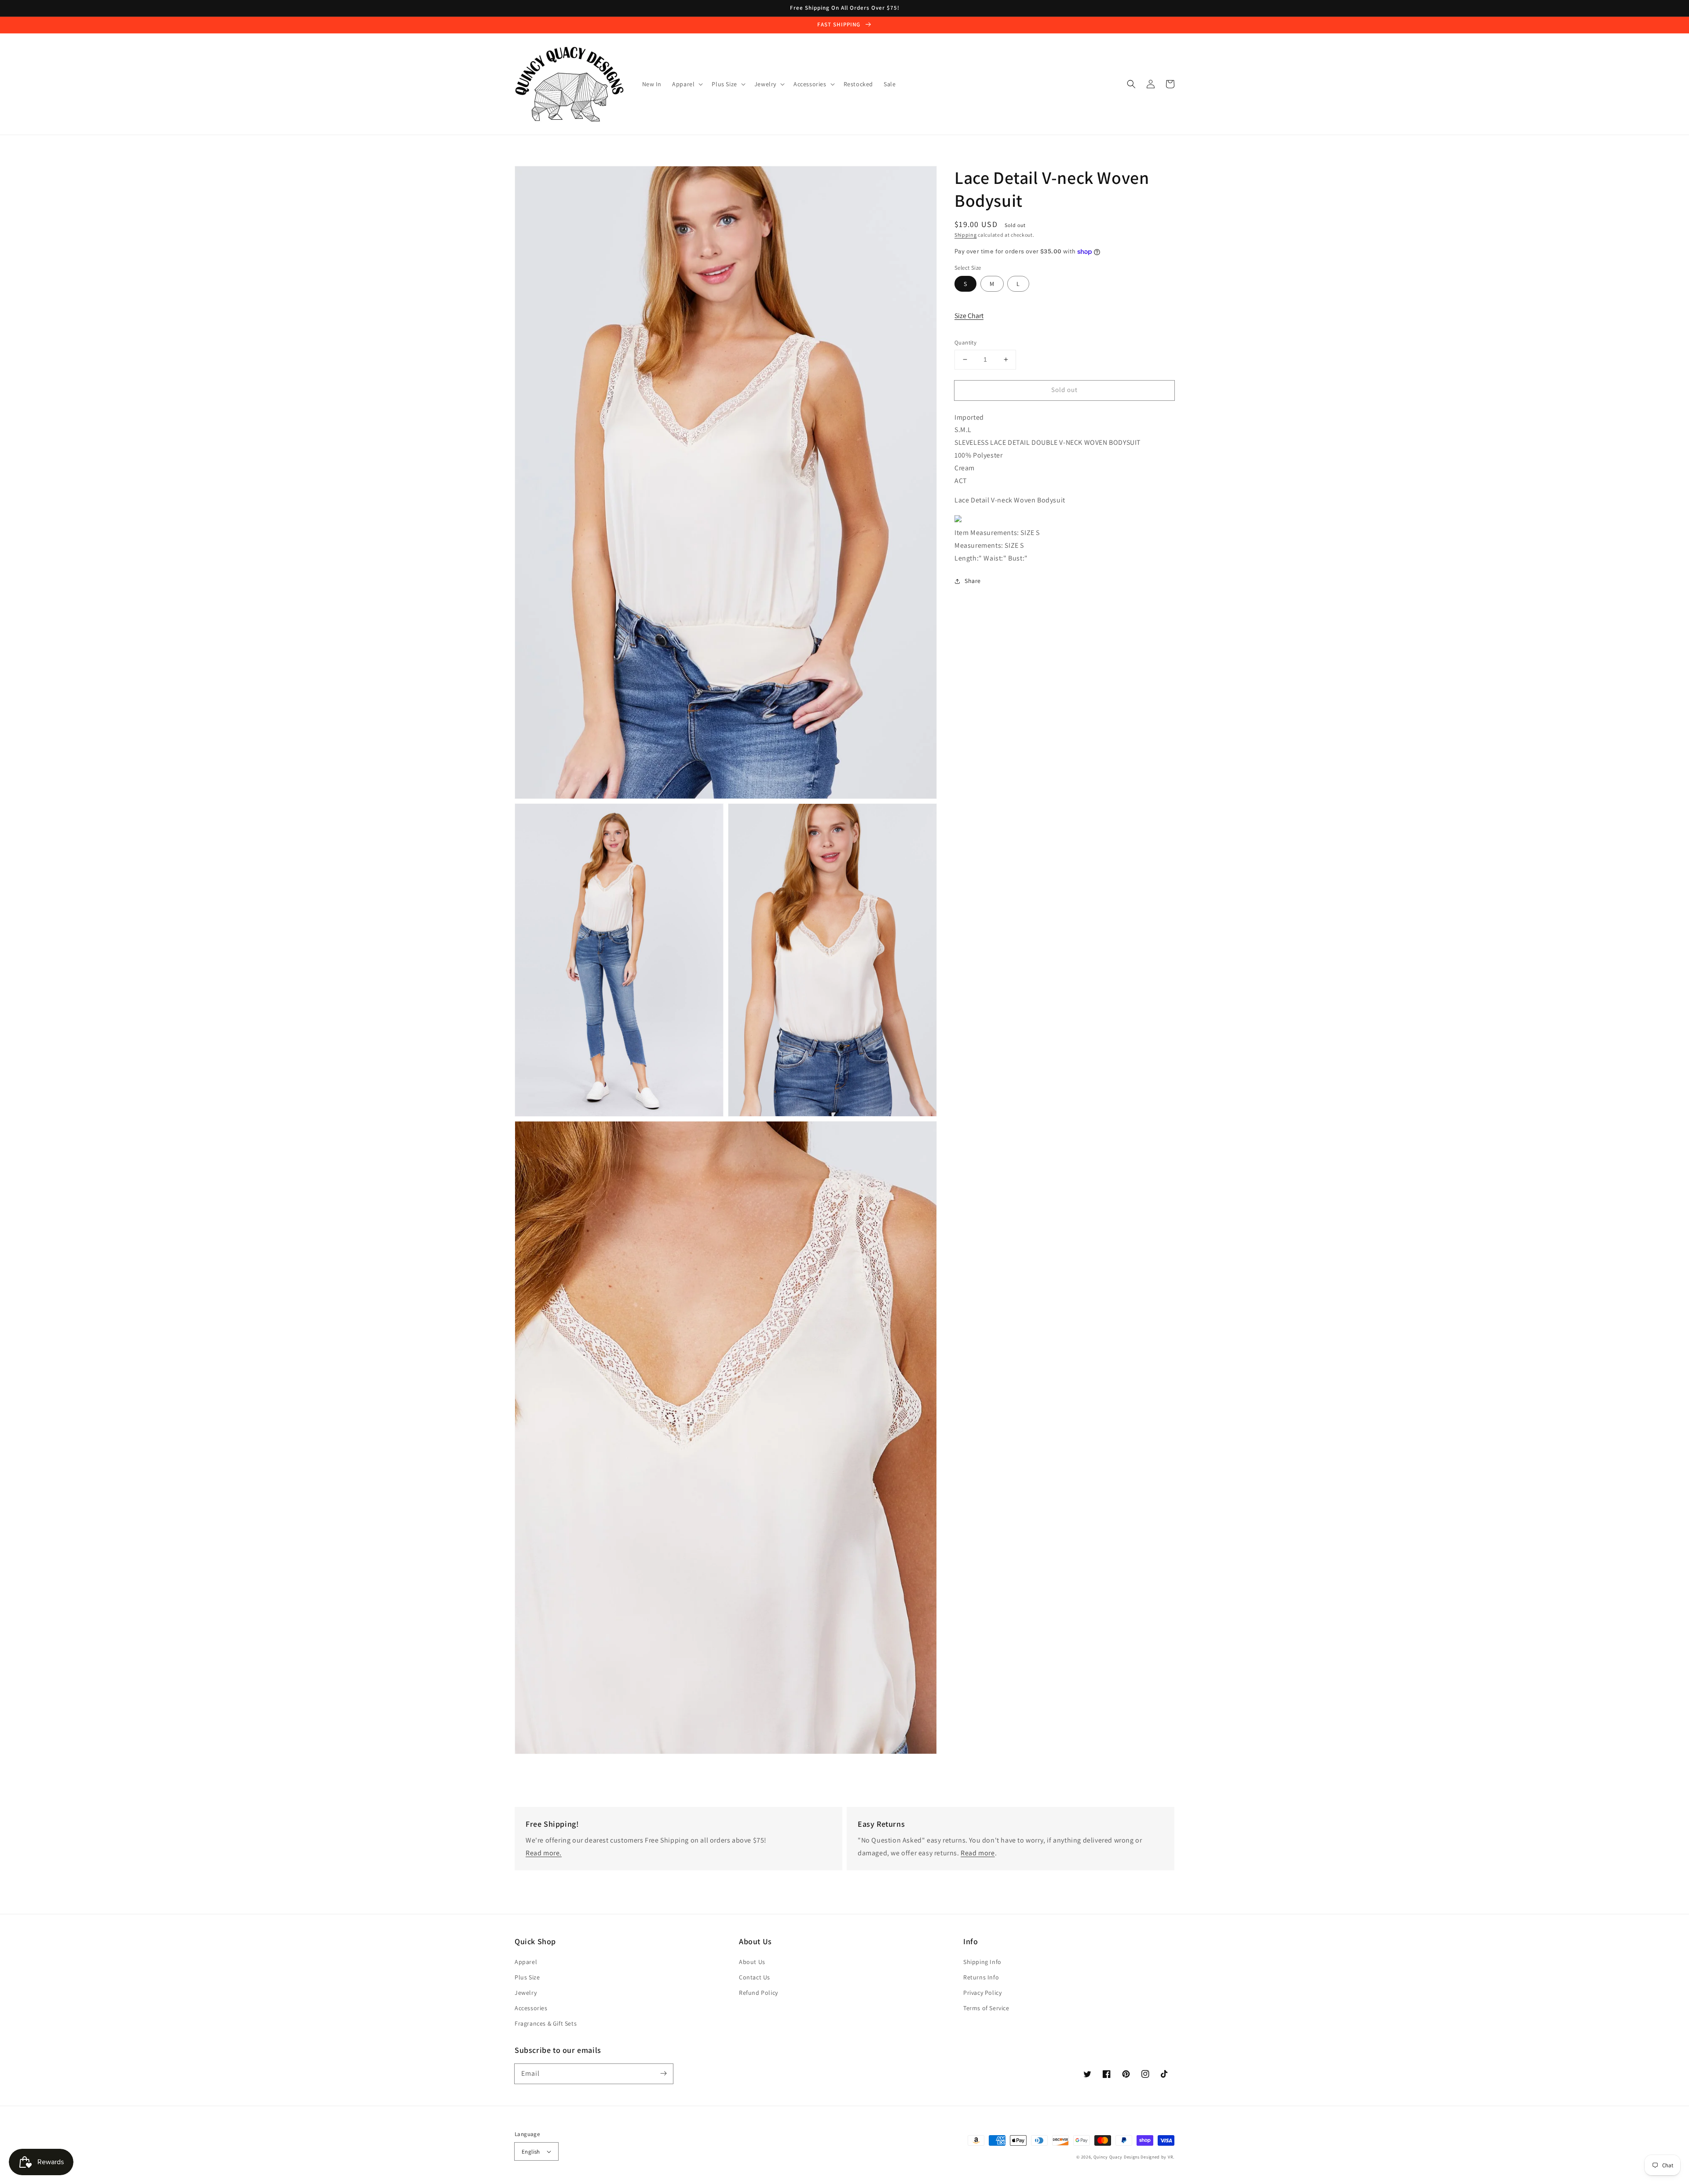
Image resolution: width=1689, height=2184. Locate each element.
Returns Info (981, 1977)
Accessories (531, 2008)
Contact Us (755, 1977)
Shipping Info (982, 1962)
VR (1170, 2157)
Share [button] (973, 581)
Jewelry (526, 1993)
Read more (978, 1853)
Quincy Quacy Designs (1117, 2157)
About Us (752, 1962)
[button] (1131, 84)
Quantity (965, 343)
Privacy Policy (982, 1993)
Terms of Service (986, 2008)
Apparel (526, 1962)
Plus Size (527, 1977)
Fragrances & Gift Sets (546, 2023)
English (531, 2152)
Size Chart (969, 316)
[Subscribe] (663, 2074)
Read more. (544, 1853)
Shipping (966, 235)
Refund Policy (759, 1993)
